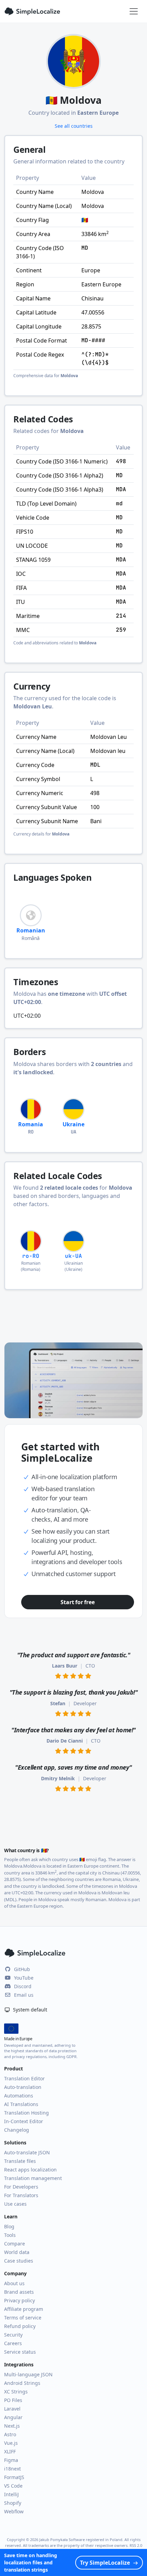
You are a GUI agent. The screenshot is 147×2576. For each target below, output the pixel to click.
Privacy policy (19, 2300)
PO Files (13, 2400)
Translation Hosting (26, 2113)
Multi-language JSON (28, 2374)
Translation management (33, 2178)
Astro (10, 2434)
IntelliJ (11, 2494)
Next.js (12, 2426)
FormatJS (14, 2477)
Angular (13, 2417)
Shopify (13, 2503)
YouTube (24, 1978)
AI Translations (21, 2104)
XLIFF (10, 2451)
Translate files (20, 2161)
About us (14, 2283)
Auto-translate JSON (27, 2152)
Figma (11, 2460)
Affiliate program (24, 2309)
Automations (19, 2096)
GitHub (22, 1969)
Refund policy (20, 2326)
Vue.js (11, 2443)
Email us (24, 1995)
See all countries (74, 126)
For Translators (21, 2195)
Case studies (19, 2261)
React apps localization (30, 2170)
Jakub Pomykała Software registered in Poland (81, 2540)
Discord (23, 1986)
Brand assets (19, 2292)
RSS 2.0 (136, 2545)
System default (29, 2010)
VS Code (13, 2486)
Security (13, 2335)
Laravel (12, 2409)
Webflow (14, 2511)
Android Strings (22, 2383)
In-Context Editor (24, 2121)
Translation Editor (24, 2078)
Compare (15, 2244)
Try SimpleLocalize (105, 2563)
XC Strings (16, 2392)
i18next (12, 2469)
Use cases (15, 2204)
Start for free (77, 1602)
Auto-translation (23, 2087)
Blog (9, 2226)
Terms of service (23, 2318)
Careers (13, 2343)
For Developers (21, 2187)
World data (17, 2252)
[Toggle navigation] (134, 11)
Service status (20, 2352)
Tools (10, 2235)
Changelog (17, 2130)
